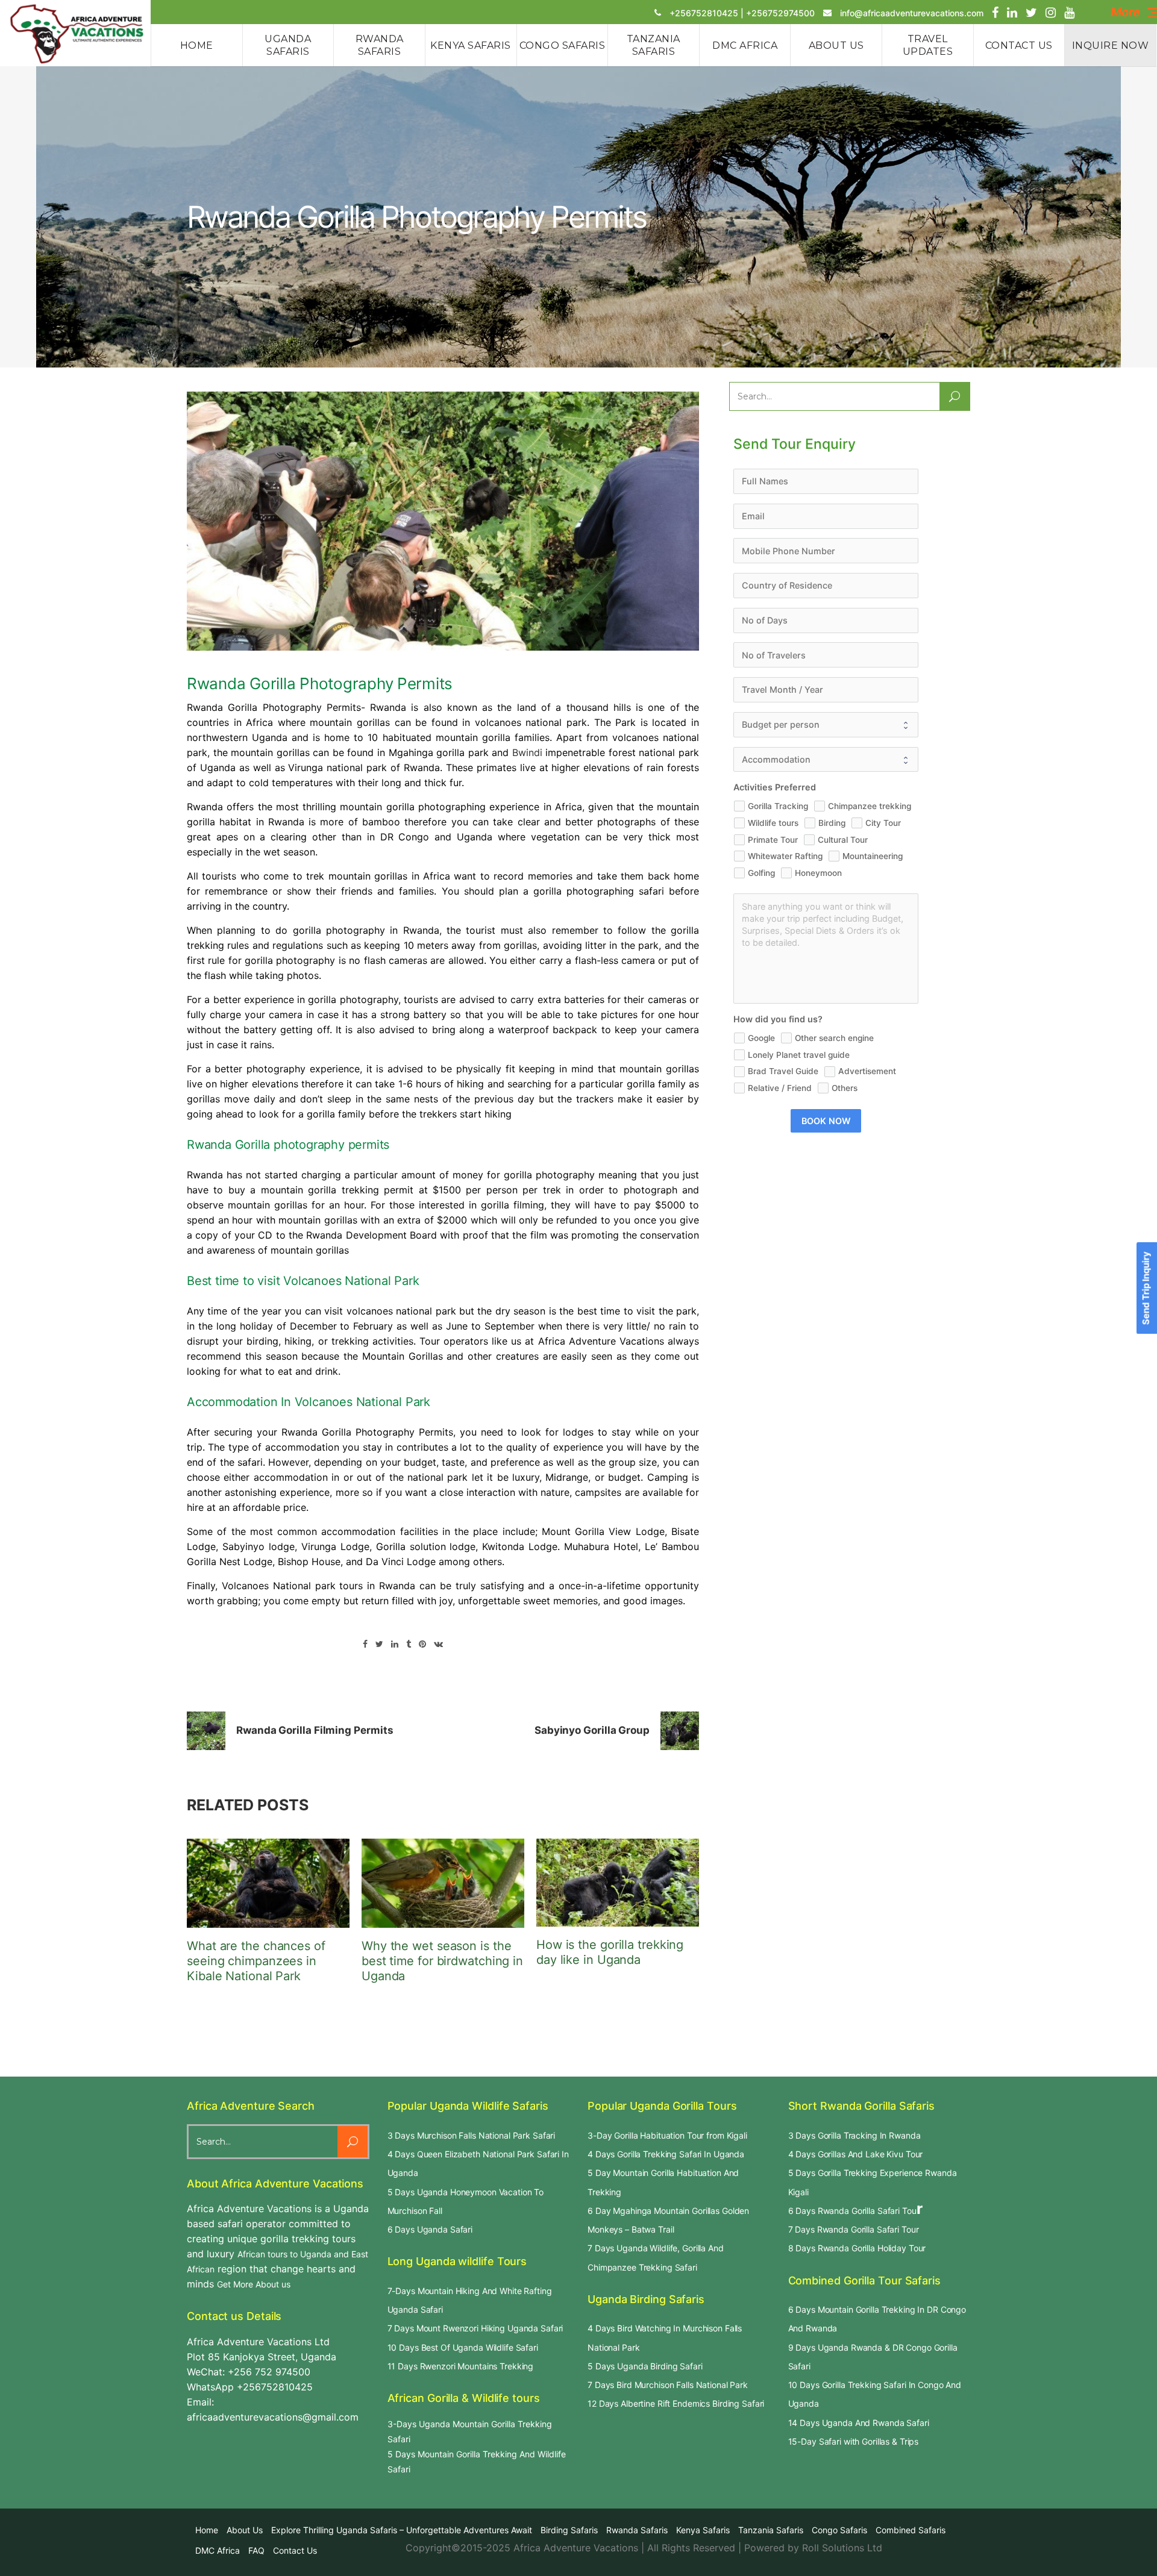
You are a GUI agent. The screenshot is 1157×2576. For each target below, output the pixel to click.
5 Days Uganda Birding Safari (645, 2366)
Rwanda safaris (637, 2530)
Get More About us (254, 2284)
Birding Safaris (569, 2530)
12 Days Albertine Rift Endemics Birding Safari (676, 2403)
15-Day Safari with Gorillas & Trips (854, 2441)
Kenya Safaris (703, 2530)
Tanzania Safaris (771, 2530)
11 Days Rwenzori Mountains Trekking (461, 2366)
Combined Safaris (911, 2530)
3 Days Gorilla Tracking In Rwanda (854, 2135)
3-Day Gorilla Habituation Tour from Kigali (667, 2135)
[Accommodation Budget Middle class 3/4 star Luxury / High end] (826, 760)
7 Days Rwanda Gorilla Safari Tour (854, 2229)
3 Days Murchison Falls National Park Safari (472, 2135)
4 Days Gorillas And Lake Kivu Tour (856, 2154)
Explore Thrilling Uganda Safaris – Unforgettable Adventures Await (402, 2530)
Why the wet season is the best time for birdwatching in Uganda (442, 1961)
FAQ (256, 2550)
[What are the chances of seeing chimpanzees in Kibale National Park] (268, 1883)
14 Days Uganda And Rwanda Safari (859, 2423)
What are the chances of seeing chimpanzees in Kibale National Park (256, 1961)
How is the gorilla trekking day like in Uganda (610, 1952)
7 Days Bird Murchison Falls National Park (668, 2385)
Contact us (295, 2550)
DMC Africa (218, 2550)
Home (207, 2530)
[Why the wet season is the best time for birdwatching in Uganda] (443, 1883)
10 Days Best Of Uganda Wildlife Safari (463, 2347)
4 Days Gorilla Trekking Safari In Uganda (666, 2154)
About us (245, 2530)
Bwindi (527, 752)
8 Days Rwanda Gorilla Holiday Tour (857, 2248)
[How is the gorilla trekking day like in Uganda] (618, 1883)
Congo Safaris (839, 2530)
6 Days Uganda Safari (430, 2229)
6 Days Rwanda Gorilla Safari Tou (852, 2211)
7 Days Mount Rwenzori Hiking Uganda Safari (475, 2328)
